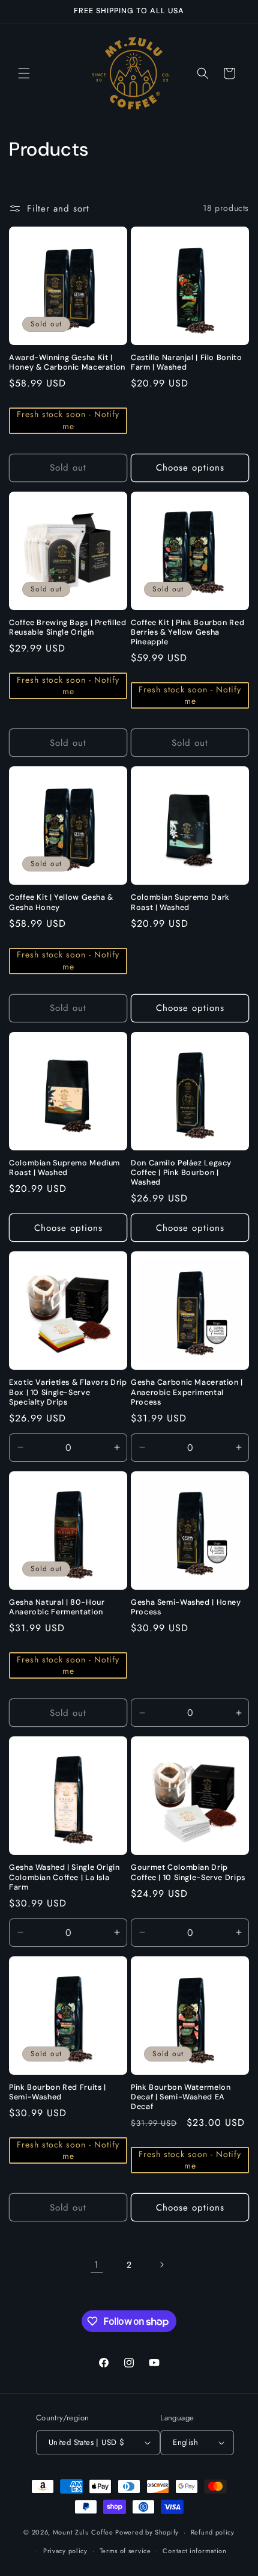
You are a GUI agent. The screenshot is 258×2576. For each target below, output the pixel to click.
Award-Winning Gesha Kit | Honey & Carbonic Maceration (67, 362)
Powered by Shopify (147, 2532)
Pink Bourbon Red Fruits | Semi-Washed (58, 2092)
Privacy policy (65, 2551)
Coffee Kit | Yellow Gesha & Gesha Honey (61, 902)
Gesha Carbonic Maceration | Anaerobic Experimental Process (187, 1392)
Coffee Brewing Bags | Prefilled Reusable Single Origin (68, 627)
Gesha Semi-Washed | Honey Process (186, 1607)
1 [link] (97, 2265)
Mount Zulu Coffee (84, 2532)
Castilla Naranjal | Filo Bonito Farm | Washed (187, 362)
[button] (24, 73)
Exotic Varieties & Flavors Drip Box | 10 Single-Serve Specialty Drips (68, 1392)
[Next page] (161, 2265)
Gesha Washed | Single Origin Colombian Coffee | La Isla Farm (64, 1877)
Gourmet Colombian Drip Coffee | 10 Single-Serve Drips (188, 1872)
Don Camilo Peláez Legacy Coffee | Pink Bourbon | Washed (181, 1173)
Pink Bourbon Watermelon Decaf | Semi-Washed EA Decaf (181, 2097)
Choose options (190, 468)
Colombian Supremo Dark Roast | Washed (180, 902)
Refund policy (213, 2532)
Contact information (194, 2551)
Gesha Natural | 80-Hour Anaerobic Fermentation (57, 1607)
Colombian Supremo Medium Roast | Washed (64, 1168)
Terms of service (125, 2551)
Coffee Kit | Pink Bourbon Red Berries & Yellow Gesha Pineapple (187, 632)
